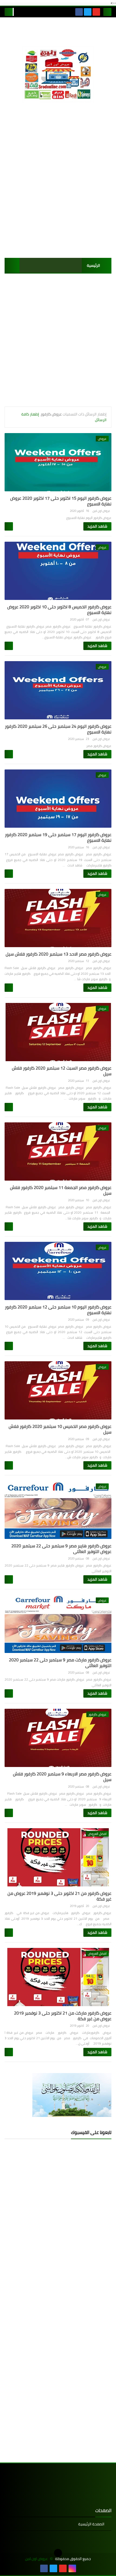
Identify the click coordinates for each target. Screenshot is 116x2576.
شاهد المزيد (97, 526)
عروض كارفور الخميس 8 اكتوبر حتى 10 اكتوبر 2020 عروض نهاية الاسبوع (59, 610)
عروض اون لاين (36, 2559)
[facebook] (79, 12)
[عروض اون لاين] (58, 74)
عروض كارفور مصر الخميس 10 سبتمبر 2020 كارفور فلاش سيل (60, 1429)
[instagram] (72, 2568)
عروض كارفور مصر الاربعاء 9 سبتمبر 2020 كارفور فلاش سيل (62, 1777)
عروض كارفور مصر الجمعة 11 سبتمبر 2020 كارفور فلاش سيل (61, 1190)
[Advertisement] (58, 189)
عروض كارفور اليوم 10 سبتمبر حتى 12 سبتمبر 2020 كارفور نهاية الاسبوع (58, 1310)
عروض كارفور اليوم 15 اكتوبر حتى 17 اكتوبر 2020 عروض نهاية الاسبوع (61, 501)
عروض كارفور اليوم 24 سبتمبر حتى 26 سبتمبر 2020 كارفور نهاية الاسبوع (58, 729)
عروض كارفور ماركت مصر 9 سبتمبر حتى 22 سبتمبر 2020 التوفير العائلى (60, 1663)
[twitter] (88, 12)
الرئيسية (93, 265)
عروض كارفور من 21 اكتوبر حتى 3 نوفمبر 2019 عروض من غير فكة (59, 1896)
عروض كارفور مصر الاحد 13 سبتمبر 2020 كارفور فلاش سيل (59, 954)
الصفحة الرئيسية (91, 2524)
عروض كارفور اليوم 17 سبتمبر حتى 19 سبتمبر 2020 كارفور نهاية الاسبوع (58, 837)
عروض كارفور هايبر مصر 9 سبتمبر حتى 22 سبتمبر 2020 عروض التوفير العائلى (61, 1549)
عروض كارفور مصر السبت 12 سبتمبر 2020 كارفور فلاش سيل (62, 1071)
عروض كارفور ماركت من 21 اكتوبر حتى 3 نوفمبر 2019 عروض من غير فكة (63, 2016)
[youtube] (96, 12)
